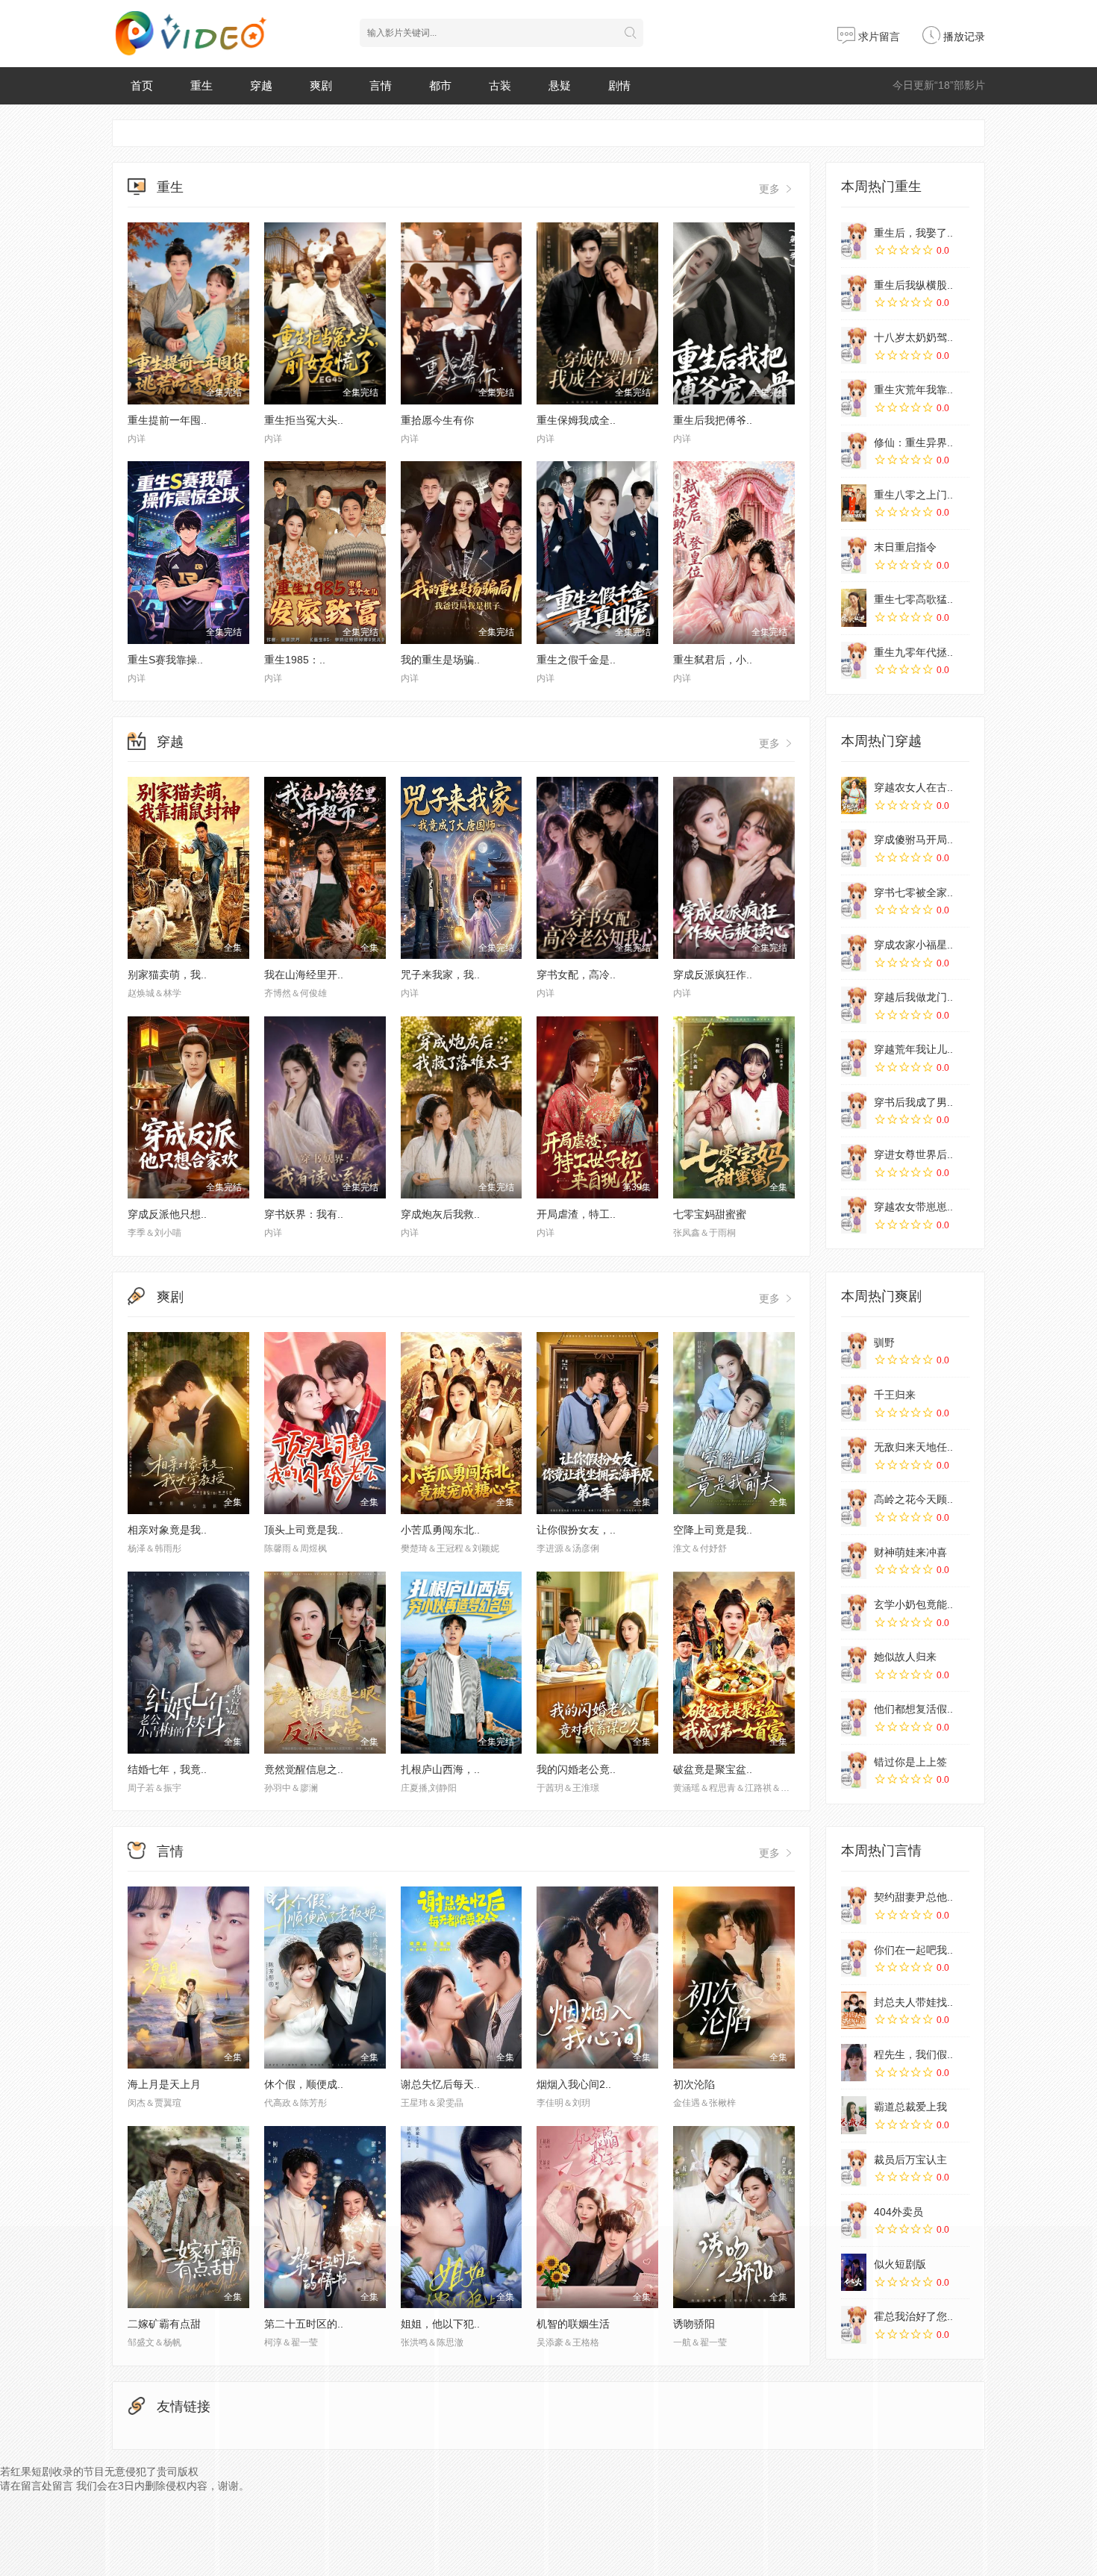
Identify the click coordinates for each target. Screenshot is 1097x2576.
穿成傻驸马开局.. (913, 840)
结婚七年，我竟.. (167, 1769)
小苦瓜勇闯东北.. (440, 1530)
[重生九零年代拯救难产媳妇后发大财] (854, 660)
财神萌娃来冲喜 (910, 1552)
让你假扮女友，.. (576, 1530)
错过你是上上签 (910, 1762)
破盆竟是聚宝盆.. (713, 1769)
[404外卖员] (854, 2220)
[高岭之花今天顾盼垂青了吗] (854, 1507)
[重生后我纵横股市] (854, 293)
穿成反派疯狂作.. (713, 975)
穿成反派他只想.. (167, 1214)
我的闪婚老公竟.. (576, 1769)
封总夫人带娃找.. (913, 2002)
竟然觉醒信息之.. (304, 1769)
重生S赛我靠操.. (165, 660)
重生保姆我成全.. (576, 420)
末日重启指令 (905, 547)
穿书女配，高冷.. (576, 975)
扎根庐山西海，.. (440, 1769)
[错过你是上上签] (854, 1770)
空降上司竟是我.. (713, 1530)
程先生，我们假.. (913, 2054)
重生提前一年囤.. (167, 420)
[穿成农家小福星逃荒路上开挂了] (854, 953)
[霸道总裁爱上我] (854, 2115)
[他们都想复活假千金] (854, 1717)
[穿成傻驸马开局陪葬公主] (854, 848)
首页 (142, 85)
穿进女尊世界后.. (913, 1154)
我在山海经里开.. (304, 975)
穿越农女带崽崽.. (913, 1207)
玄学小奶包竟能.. (913, 1604)
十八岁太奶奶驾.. (913, 337)
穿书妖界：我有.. (304, 1214)
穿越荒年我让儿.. (913, 1049)
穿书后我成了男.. (913, 1102)
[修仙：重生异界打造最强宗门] (854, 451)
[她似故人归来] (854, 1665)
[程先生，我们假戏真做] (854, 2063)
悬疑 (560, 85)
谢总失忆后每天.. (440, 2084)
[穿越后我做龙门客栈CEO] (854, 1005)
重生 (201, 85)
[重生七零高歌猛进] (854, 607)
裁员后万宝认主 (910, 2160)
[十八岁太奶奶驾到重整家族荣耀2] (854, 346)
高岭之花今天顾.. (913, 1499)
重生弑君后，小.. (713, 660)
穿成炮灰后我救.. (440, 1214)
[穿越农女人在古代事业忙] (854, 795)
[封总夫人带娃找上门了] (854, 2010)
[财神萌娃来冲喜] (854, 1560)
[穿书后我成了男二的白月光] (854, 1110)
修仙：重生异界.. (913, 443)
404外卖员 (898, 2212)
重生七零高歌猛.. (913, 599)
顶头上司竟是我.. (304, 1530)
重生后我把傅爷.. (713, 420)
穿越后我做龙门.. (913, 997)
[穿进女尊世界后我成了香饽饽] (854, 1163)
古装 (500, 85)
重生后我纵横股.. (913, 285)
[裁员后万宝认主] (854, 2168)
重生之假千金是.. (576, 660)
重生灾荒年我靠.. (913, 390)
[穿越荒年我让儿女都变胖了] (854, 1057)
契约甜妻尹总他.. (913, 1897)
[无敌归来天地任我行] (854, 1455)
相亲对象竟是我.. (167, 1530)
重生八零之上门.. (913, 495)
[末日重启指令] (854, 555)
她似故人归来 (905, 1657)
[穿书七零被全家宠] (854, 901)
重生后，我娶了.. (913, 233)
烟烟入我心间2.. (574, 2084)
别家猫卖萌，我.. (167, 975)
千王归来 (895, 1395)
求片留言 (878, 37)
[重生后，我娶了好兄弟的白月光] (854, 241)
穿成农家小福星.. (913, 945)
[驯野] (854, 1351)
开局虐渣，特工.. (576, 1214)
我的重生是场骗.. (440, 660)
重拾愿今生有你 (437, 420)
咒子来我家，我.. (440, 975)
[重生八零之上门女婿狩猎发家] (854, 503)
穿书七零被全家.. (913, 892)
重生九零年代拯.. (913, 652)
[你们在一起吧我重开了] (854, 1958)
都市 (440, 85)
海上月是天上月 (164, 2084)
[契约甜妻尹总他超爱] (854, 1905)
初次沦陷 (694, 2084)
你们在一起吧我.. (913, 1950)
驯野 (884, 1342)
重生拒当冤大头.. (304, 420)
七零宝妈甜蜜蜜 (710, 1214)
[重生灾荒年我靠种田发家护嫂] (854, 398)
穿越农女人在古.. (913, 787)
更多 (771, 189)
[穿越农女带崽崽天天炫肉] (854, 1215)
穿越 (261, 85)
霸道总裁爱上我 (910, 2107)
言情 (381, 85)
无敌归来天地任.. (913, 1447)
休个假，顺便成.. (304, 2084)
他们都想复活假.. (913, 1709)
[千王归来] (854, 1403)
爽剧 (321, 85)
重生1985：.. (295, 660)
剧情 (619, 85)
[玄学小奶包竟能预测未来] (854, 1613)
